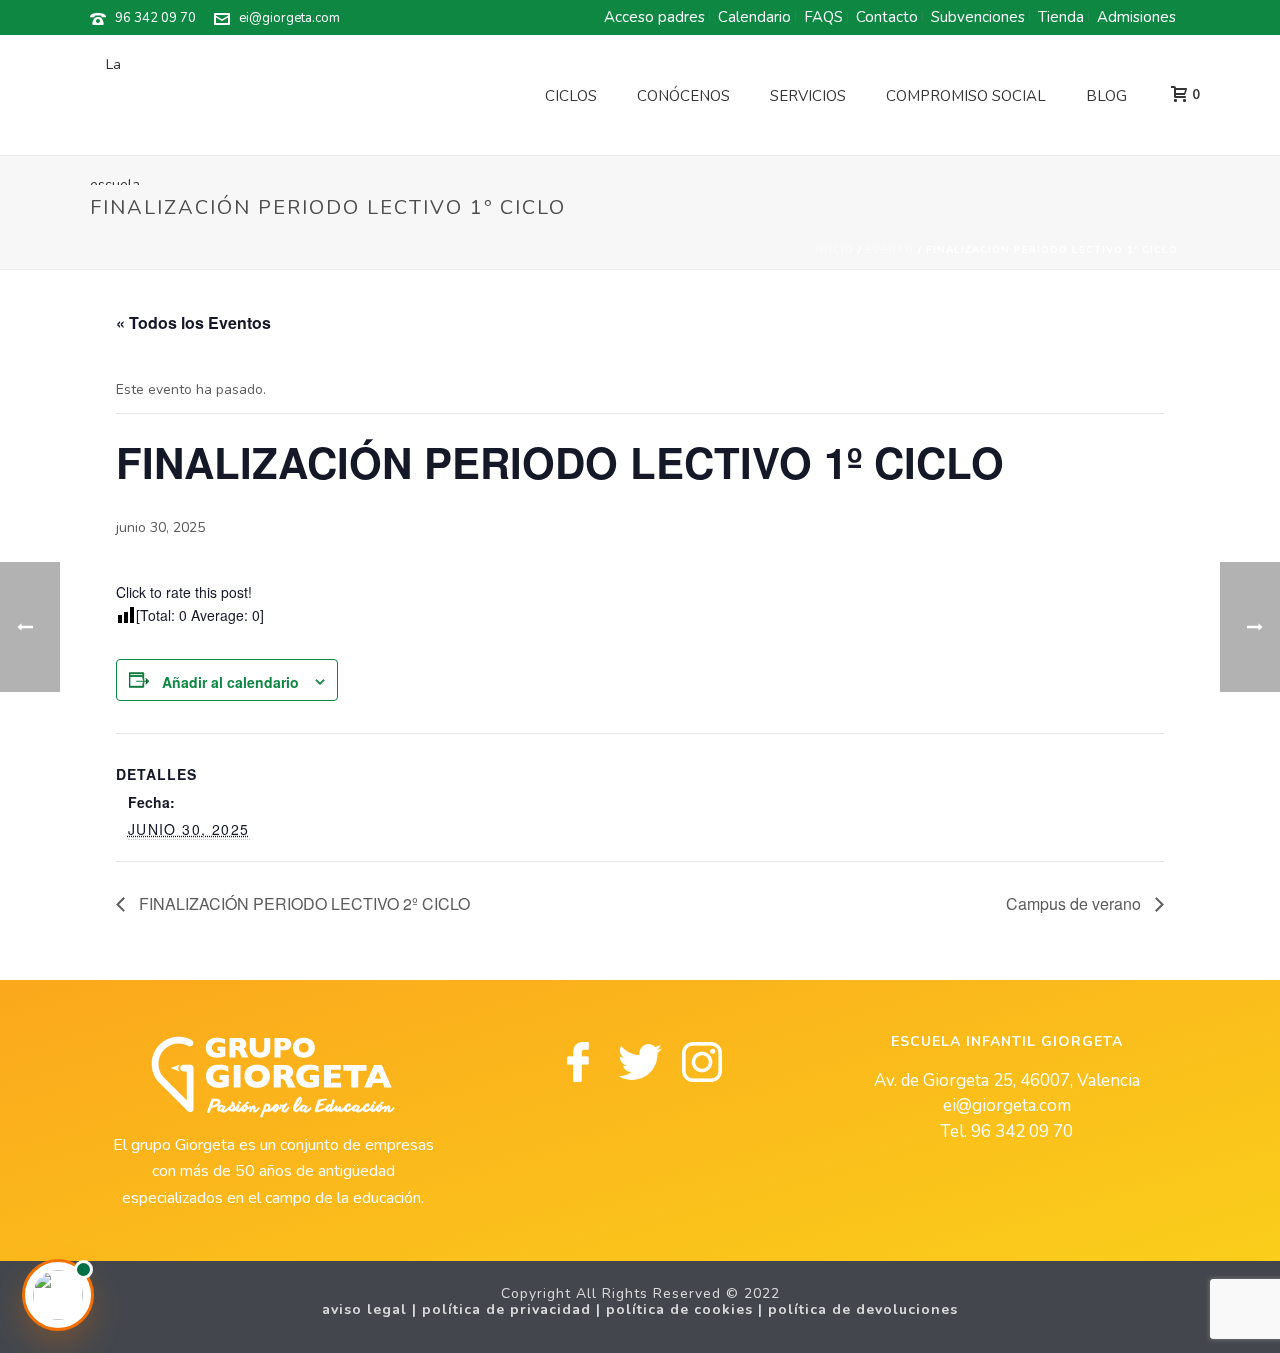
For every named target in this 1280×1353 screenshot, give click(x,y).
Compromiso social (966, 96)
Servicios (808, 96)
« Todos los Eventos (193, 322)
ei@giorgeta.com (289, 18)
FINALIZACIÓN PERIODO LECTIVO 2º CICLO (302, 903)
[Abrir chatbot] (58, 1295)
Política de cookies (679, 1309)
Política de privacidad (506, 1309)
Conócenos (683, 96)
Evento (890, 250)
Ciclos (571, 96)
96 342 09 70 (155, 18)
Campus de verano (1075, 903)
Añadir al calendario (230, 682)
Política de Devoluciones (863, 1309)
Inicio (835, 250)
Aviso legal (364, 1309)
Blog (1106, 96)
